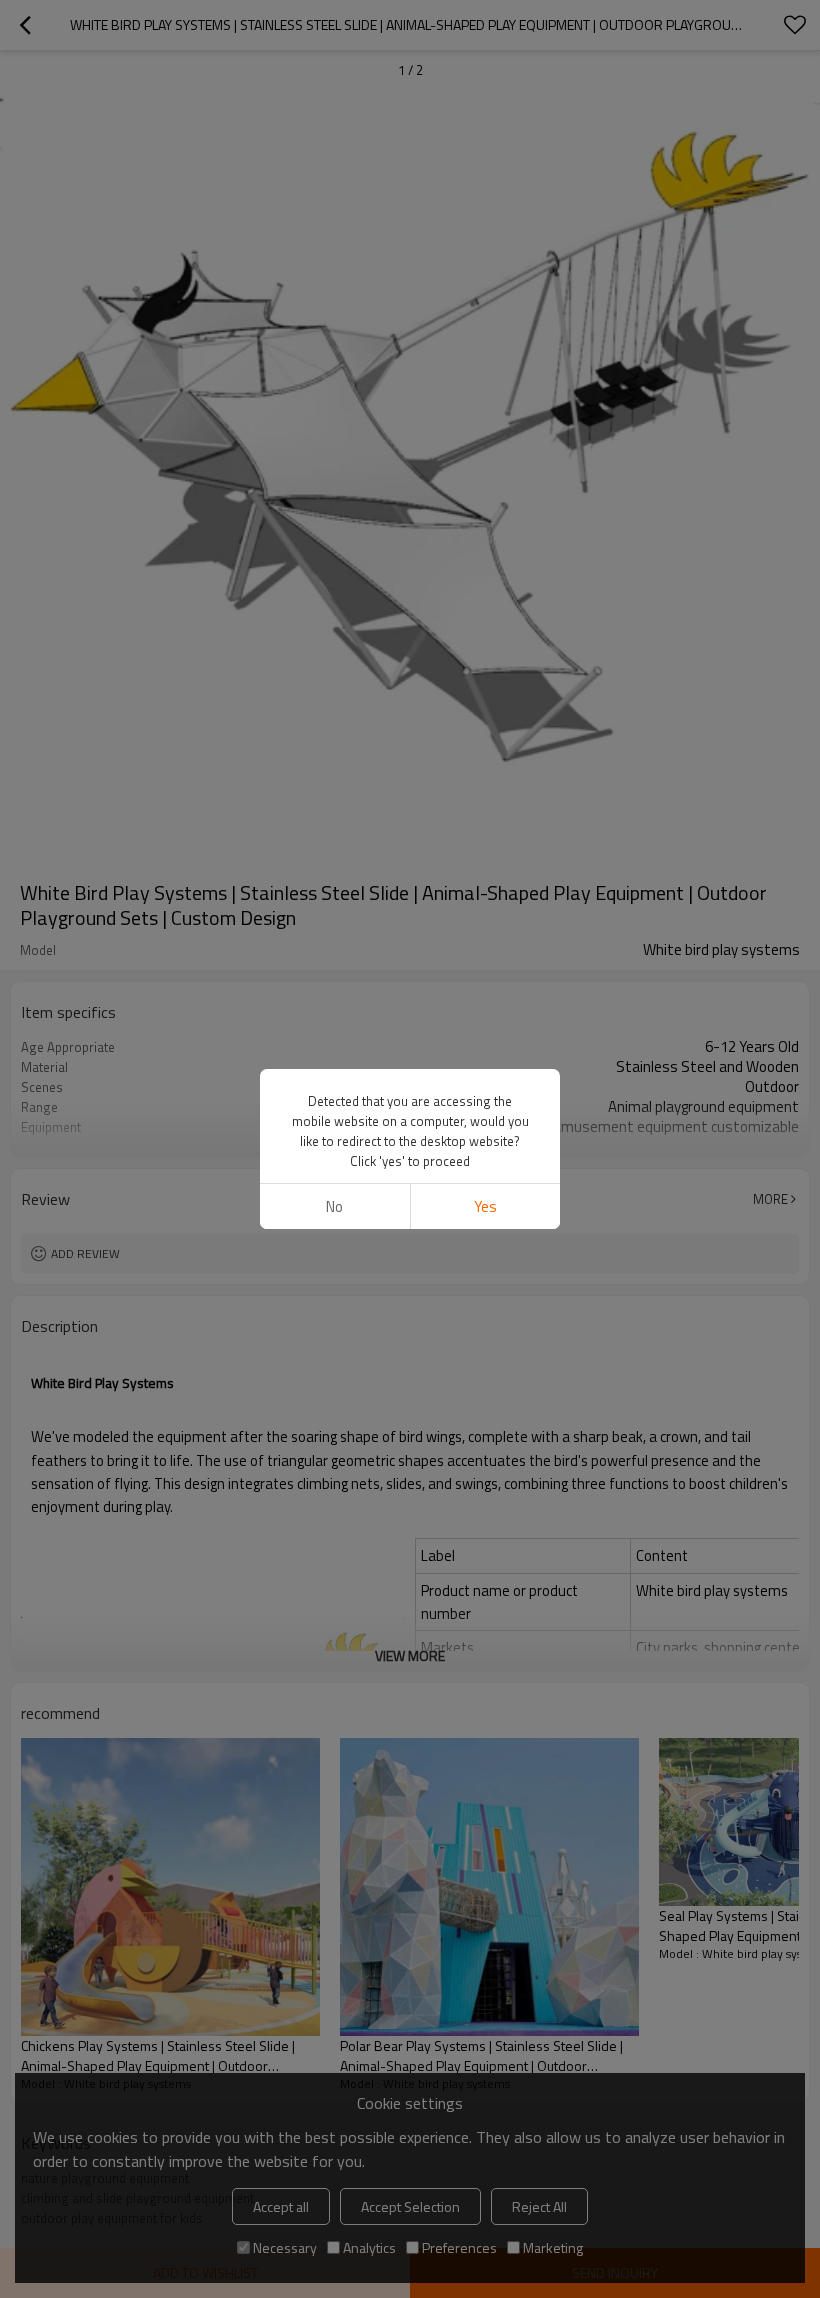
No (334, 1206)
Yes (485, 1206)
